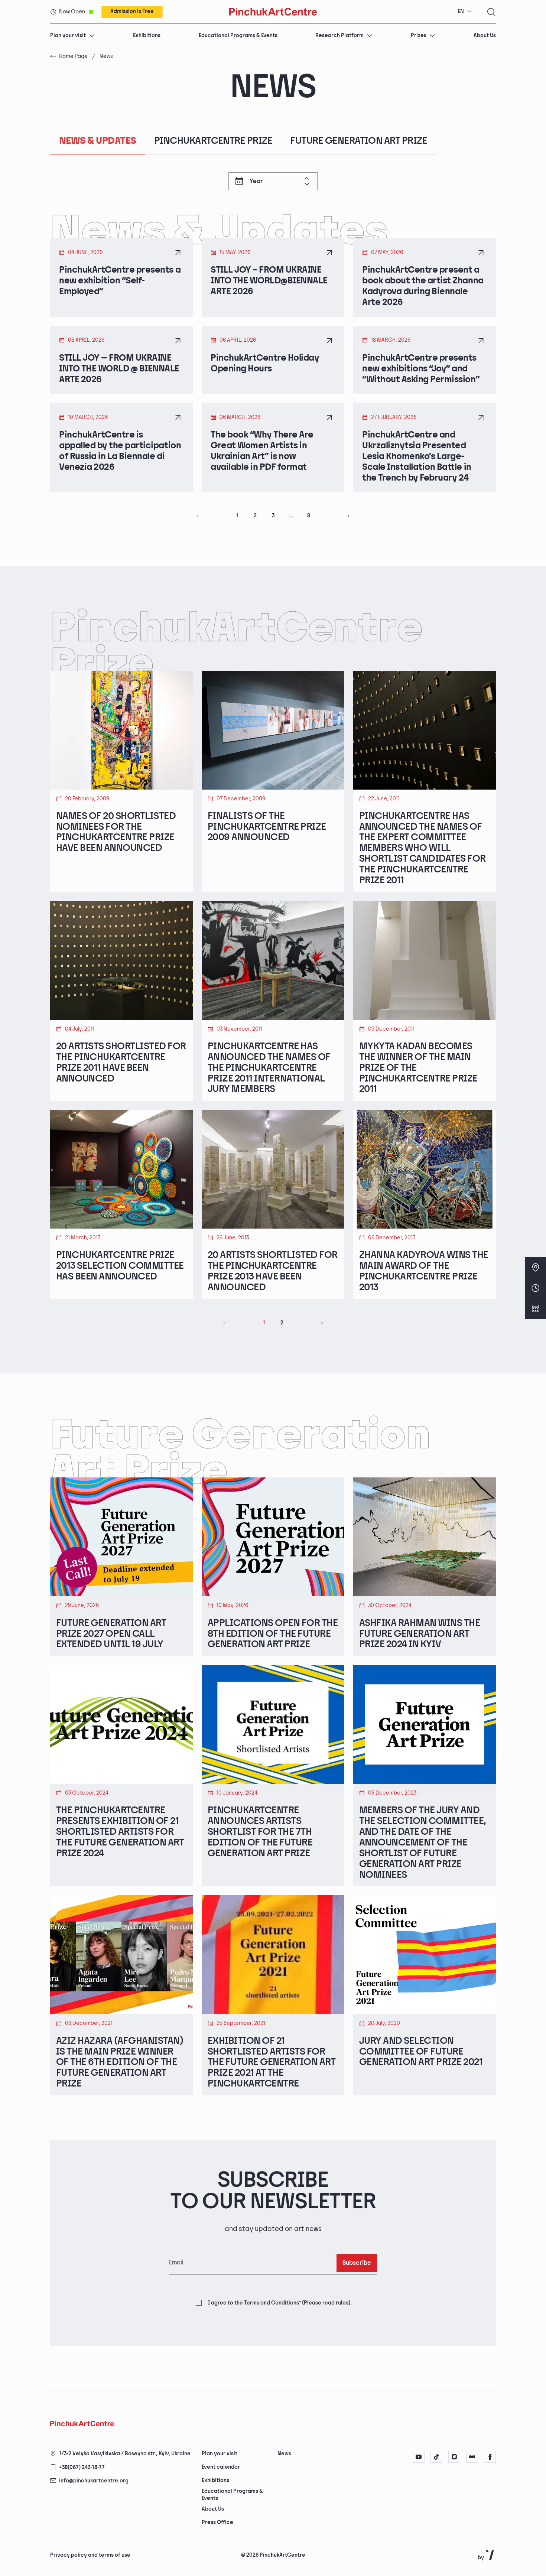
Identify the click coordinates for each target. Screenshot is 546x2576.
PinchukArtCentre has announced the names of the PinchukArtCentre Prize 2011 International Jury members (269, 1068)
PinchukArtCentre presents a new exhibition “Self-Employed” (120, 281)
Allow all (342, 2543)
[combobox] (465, 12)
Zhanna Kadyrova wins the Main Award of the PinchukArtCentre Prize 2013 (424, 1271)
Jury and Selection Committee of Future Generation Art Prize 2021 (421, 2052)
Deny (379, 2543)
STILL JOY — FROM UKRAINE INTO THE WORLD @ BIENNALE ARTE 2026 (119, 369)
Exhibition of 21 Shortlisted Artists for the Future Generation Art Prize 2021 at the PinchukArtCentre (272, 2063)
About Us (485, 35)
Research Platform (339, 35)
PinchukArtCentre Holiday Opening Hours (265, 363)
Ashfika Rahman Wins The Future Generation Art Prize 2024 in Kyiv (420, 1634)
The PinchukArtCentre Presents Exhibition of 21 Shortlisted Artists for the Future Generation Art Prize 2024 (120, 1832)
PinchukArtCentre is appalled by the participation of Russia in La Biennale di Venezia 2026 (120, 451)
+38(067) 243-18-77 (82, 2467)
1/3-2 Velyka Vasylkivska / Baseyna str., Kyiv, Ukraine (125, 2454)
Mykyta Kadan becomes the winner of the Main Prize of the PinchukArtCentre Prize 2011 (418, 1068)
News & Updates (98, 141)
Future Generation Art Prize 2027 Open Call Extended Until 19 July (111, 1634)
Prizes (419, 35)
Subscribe (357, 2263)
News (284, 2454)
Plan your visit (68, 35)
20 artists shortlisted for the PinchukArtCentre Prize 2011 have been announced (121, 1063)
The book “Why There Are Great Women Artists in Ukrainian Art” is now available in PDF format (262, 451)
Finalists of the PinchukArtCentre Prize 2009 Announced (267, 827)
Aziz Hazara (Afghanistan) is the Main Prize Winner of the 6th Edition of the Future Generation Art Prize (120, 2063)
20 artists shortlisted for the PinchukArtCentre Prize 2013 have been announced (272, 1271)
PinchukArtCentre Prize (213, 141)
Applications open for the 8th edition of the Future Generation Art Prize (273, 1634)
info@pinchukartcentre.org (94, 2481)
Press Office (217, 2522)
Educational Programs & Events (238, 35)
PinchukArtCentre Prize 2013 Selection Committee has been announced (120, 1266)
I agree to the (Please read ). (280, 2303)
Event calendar (221, 2467)
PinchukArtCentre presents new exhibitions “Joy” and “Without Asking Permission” (421, 369)
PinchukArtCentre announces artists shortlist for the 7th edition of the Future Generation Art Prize (260, 1832)
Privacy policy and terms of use (90, 2555)
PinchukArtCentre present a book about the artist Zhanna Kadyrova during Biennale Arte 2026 (423, 286)
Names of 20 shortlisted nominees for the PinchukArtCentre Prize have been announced (116, 832)
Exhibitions (147, 35)
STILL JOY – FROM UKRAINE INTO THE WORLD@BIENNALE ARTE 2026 (269, 281)
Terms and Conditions (272, 2303)
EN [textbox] (461, 11)
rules (342, 2303)
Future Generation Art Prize (359, 141)
